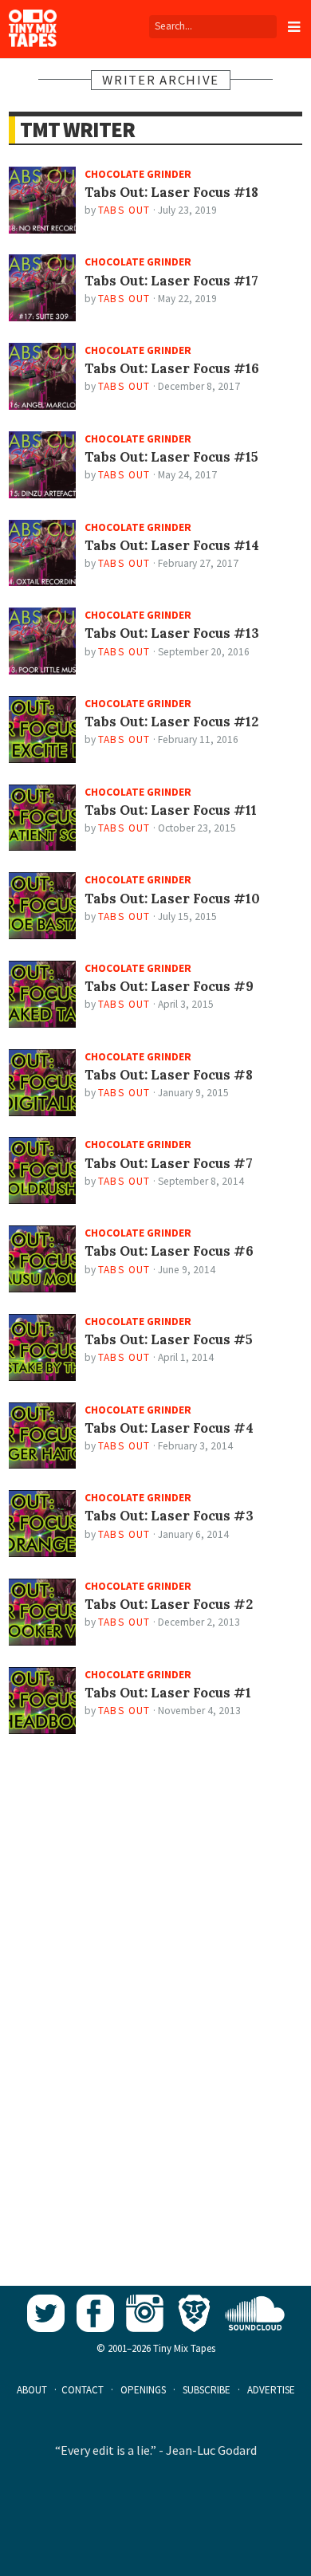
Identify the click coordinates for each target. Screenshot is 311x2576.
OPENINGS (143, 2390)
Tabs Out (124, 210)
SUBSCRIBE (207, 2390)
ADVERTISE (271, 2390)
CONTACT (83, 2390)
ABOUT (32, 2390)
